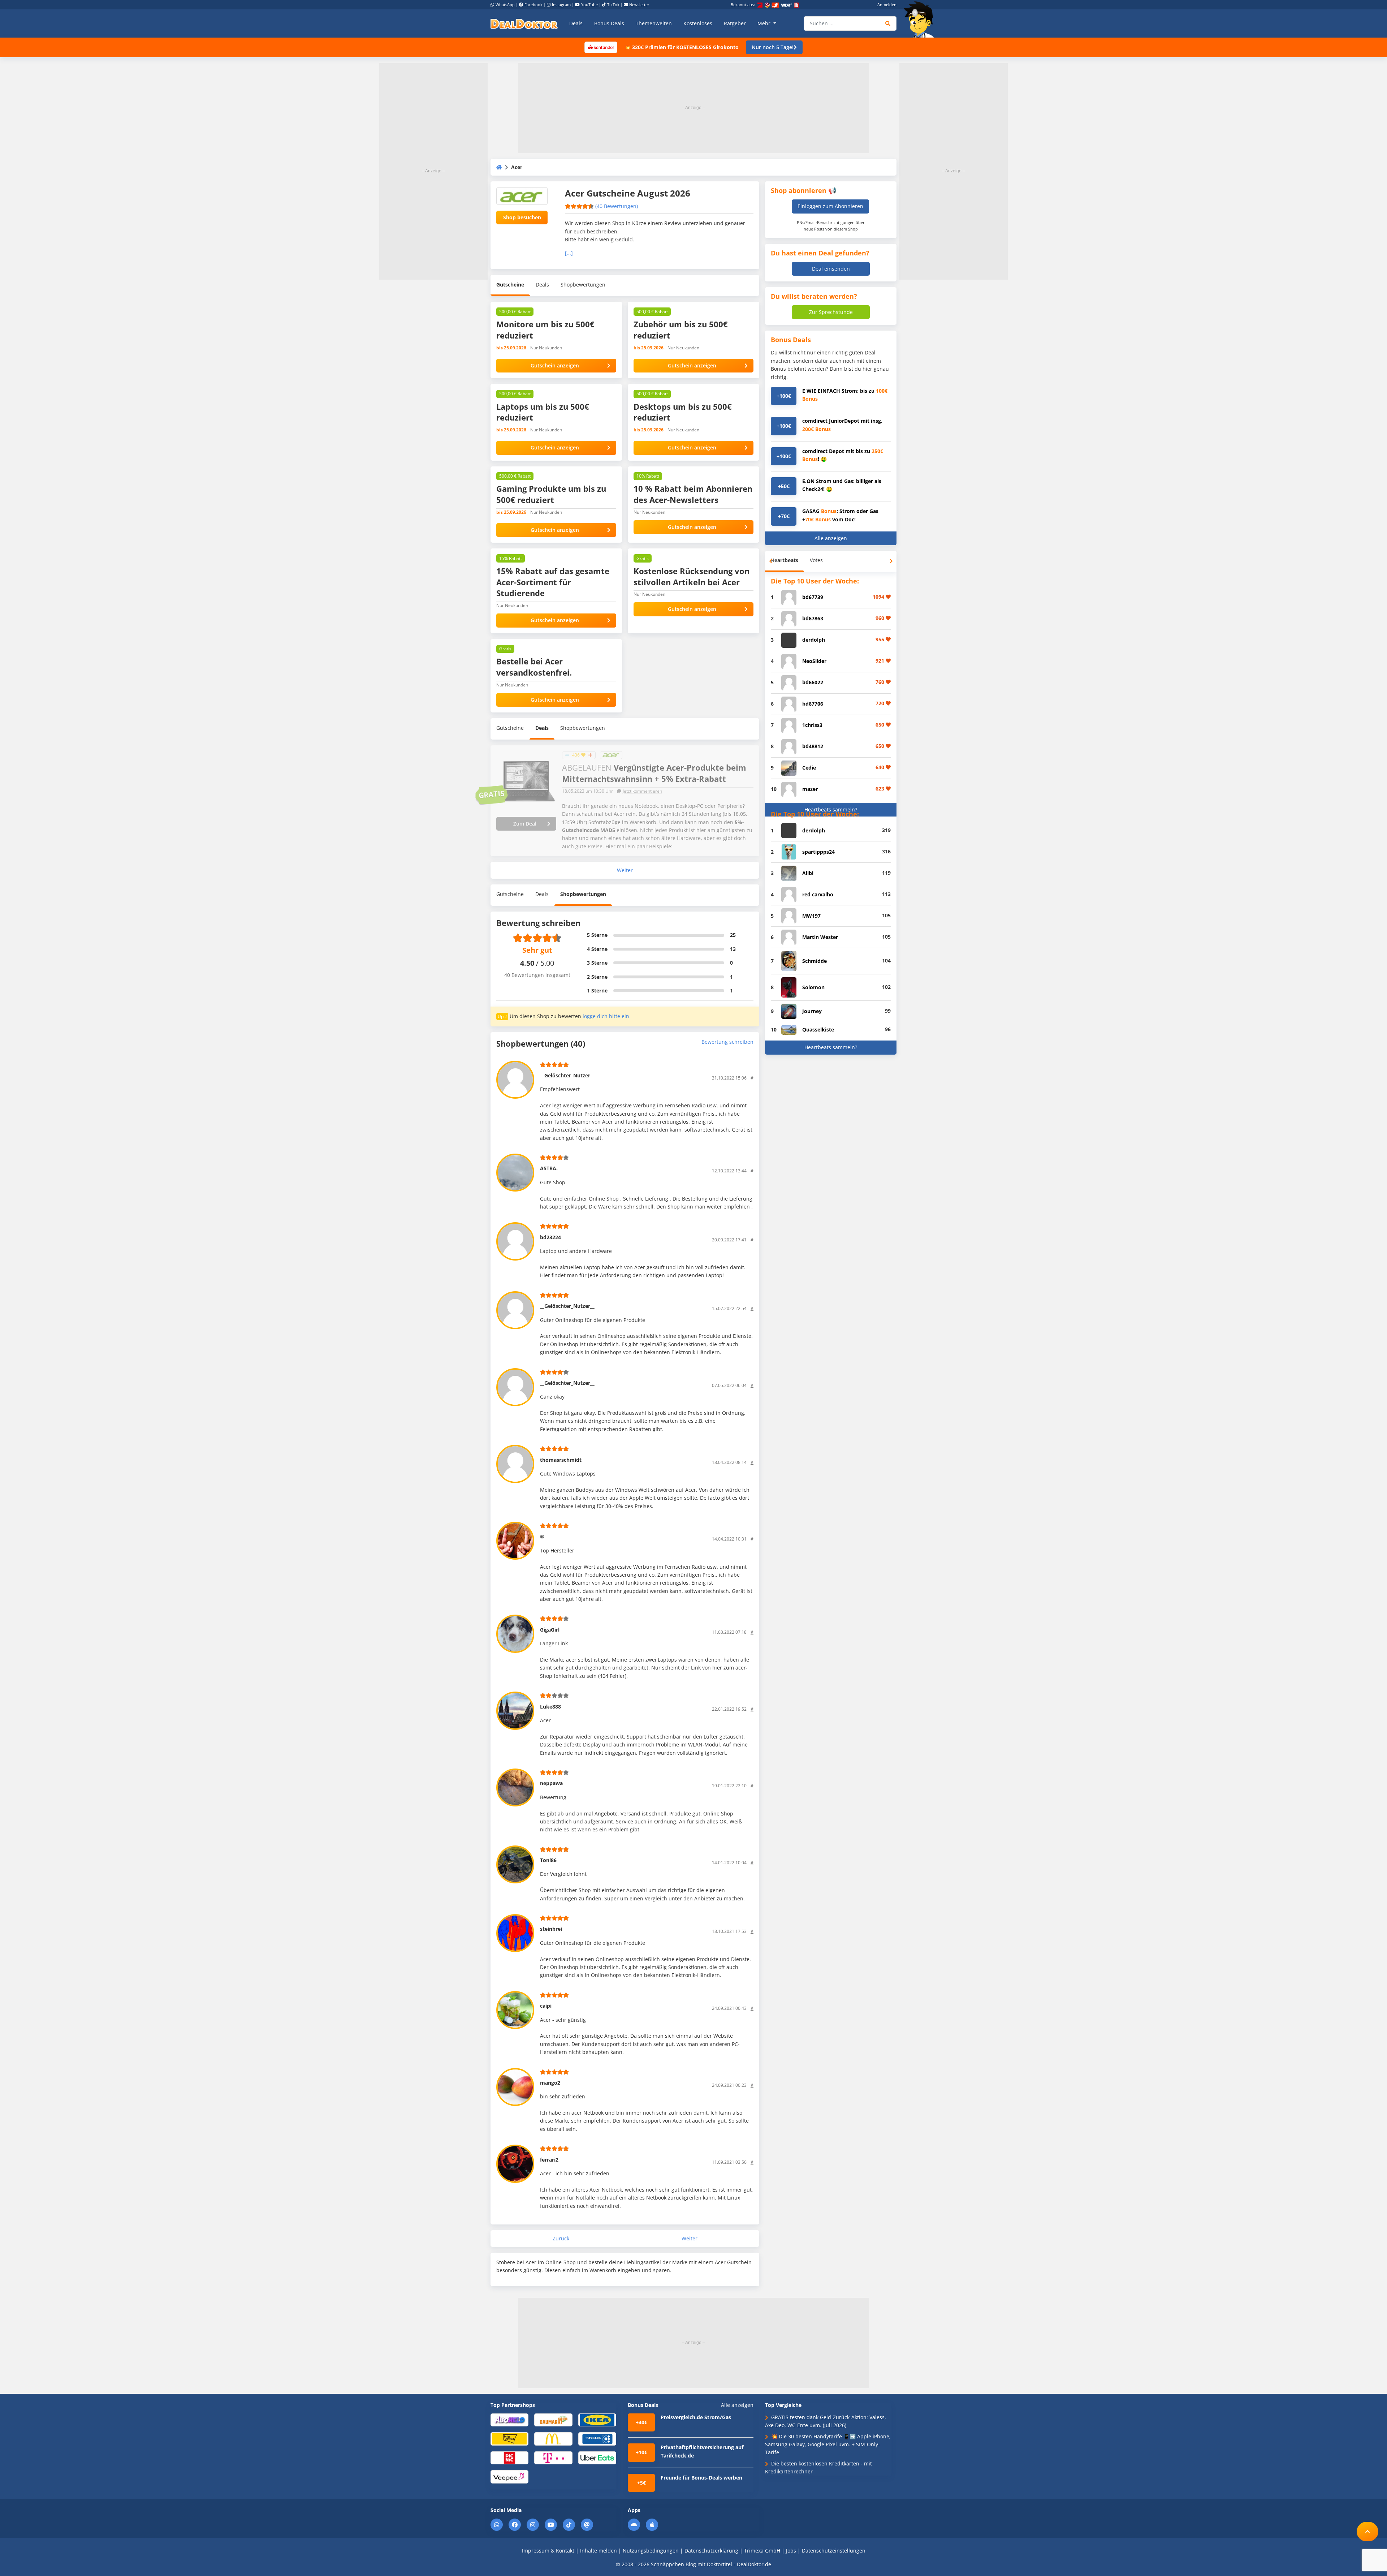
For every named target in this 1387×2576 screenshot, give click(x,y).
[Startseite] (499, 167)
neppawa (551, 1783)
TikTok (613, 5)
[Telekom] (553, 2457)
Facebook (533, 5)
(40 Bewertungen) (617, 206)
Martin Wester (820, 937)
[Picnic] (509, 2457)
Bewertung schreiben (727, 1042)
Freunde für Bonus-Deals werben (701, 2478)
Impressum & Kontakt (548, 2551)
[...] (569, 253)
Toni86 (548, 1860)
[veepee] (509, 2476)
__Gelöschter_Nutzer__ (567, 1075)
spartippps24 (818, 852)
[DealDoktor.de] (524, 23)
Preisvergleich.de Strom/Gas (696, 2417)
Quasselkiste (818, 1029)
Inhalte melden (599, 2551)
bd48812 (813, 746)
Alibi (808, 873)
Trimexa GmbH (762, 2551)
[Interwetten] (509, 2439)
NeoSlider (814, 661)
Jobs (791, 2551)
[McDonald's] (553, 2439)
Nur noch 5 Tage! (773, 47)
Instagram (561, 5)
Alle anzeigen (831, 538)
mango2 (550, 2083)
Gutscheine (510, 285)
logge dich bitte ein (606, 1016)
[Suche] (888, 23)
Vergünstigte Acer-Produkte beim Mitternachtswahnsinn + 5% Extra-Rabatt (654, 773)
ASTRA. (549, 1168)
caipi (546, 2006)
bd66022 (813, 682)
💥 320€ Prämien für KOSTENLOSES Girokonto (682, 47)
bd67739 (813, 597)
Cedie (809, 768)
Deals (576, 23)
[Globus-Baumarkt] (553, 2419)
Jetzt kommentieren (642, 791)
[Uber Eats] (597, 2457)
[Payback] (597, 2439)
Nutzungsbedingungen (651, 2551)
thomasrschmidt (561, 1460)
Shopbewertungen (583, 285)
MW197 (811, 916)
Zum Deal (525, 824)
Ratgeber (735, 23)
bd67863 (813, 618)
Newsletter (639, 5)
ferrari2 (549, 2160)
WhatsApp (505, 5)
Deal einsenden (831, 269)
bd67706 (813, 704)
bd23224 (550, 1237)
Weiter (625, 870)
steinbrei (551, 1929)
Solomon (813, 987)
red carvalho (818, 894)
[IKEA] (597, 2419)
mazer (810, 789)
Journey (812, 1011)
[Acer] (611, 755)
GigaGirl (550, 1630)
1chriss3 (812, 725)
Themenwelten (654, 23)
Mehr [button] (765, 23)
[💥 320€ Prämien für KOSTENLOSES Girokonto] (601, 47)
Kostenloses (698, 23)
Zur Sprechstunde (831, 312)
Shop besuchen (522, 217)
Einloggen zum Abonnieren (830, 206)
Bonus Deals (609, 23)
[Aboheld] (509, 2419)
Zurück (561, 2239)
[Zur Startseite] (921, 20)
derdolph (814, 640)
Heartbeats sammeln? (831, 809)
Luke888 (550, 1707)
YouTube (589, 5)
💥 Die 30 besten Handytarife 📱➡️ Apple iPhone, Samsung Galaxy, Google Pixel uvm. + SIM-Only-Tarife (828, 2444)
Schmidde (815, 961)
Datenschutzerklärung (711, 2551)
